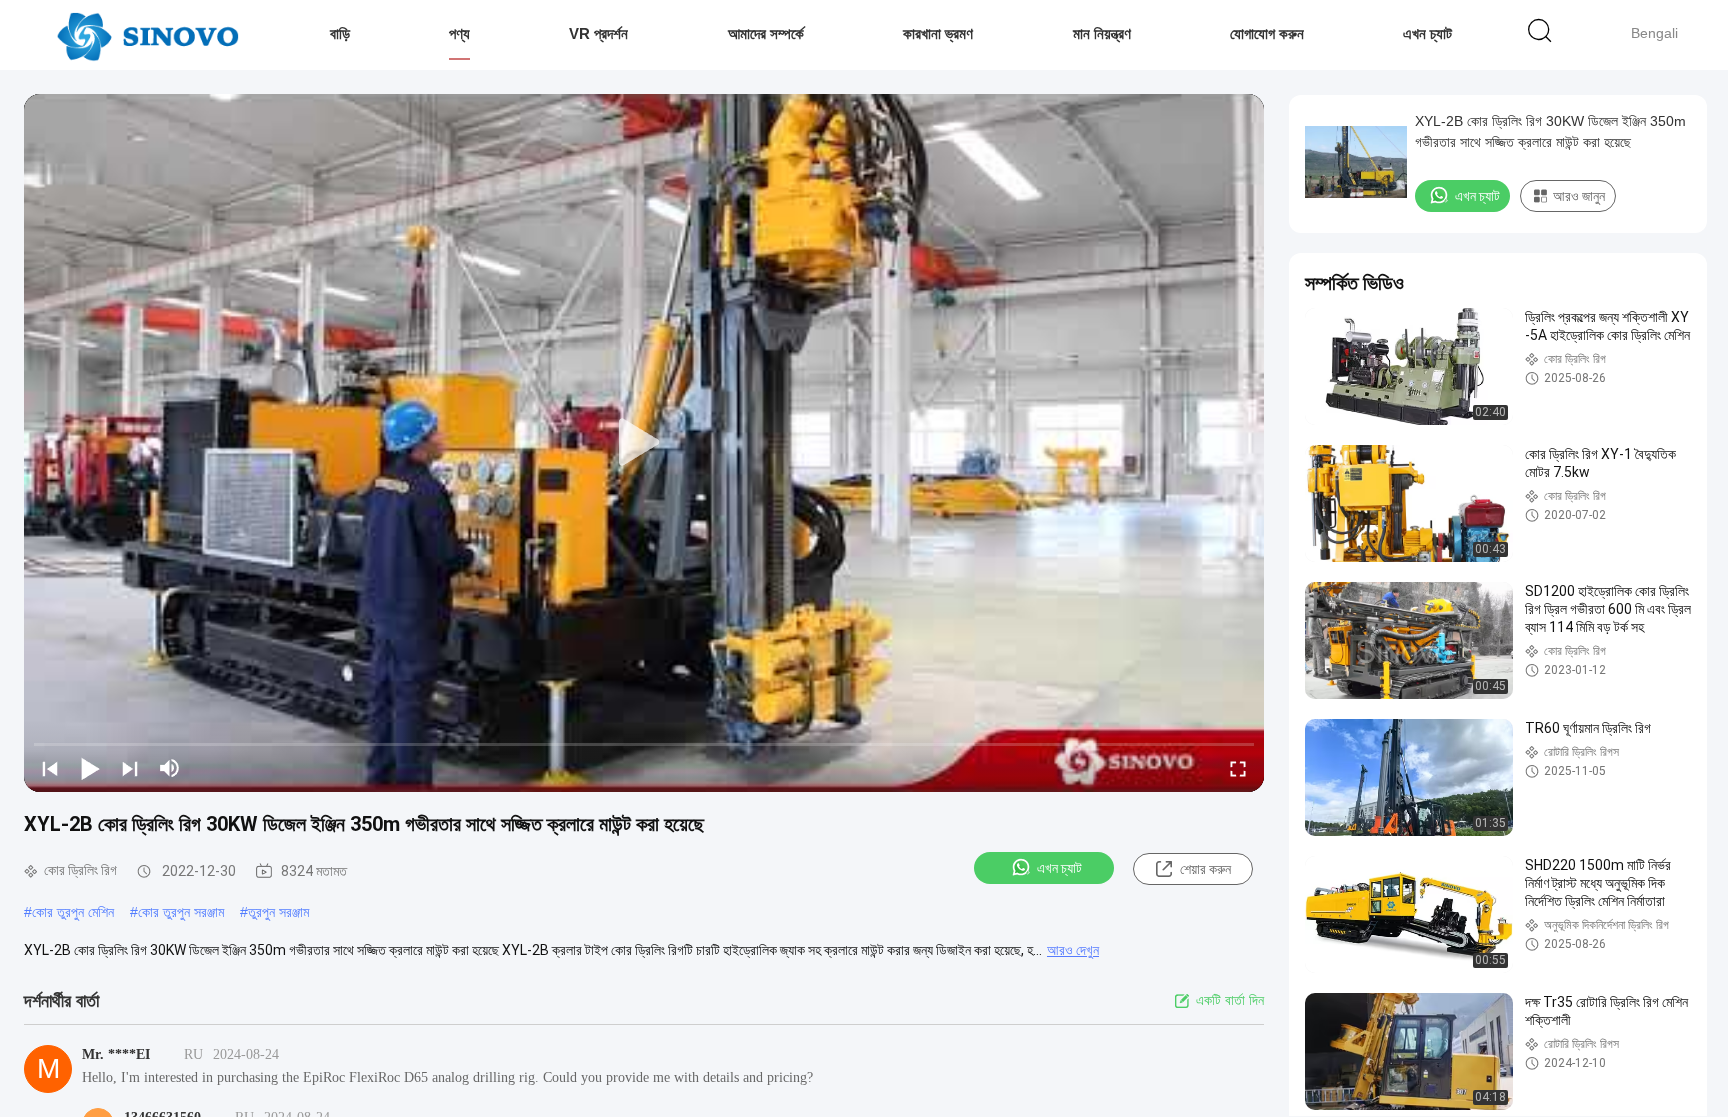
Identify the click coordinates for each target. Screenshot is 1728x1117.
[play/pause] (90, 768)
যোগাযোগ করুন (1267, 33)
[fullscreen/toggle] (1238, 768)
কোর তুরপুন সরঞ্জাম (181, 912)
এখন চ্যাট (1427, 33)
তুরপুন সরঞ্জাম (278, 912)
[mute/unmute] (170, 768)
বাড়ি (340, 33)
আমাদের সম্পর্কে (766, 33)
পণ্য (459, 33)
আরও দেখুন (1073, 950)
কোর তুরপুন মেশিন (73, 912)
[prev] (50, 768)
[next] (130, 768)
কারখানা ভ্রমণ (938, 33)
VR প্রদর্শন (598, 33)
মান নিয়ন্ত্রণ (1102, 33)
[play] (644, 443)
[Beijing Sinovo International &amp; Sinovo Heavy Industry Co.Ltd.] (147, 35)
